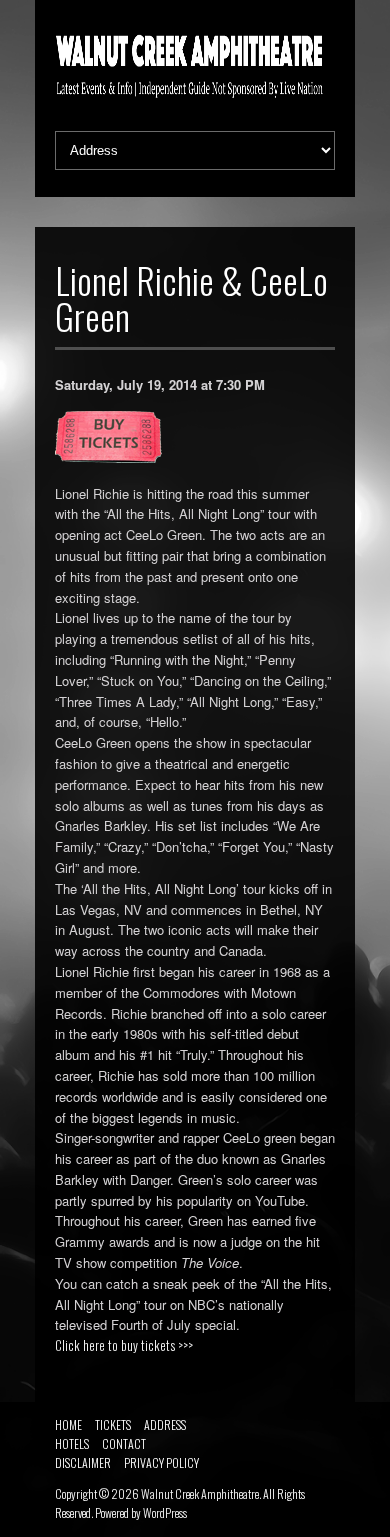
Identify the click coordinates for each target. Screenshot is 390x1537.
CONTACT (124, 1443)
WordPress (165, 1512)
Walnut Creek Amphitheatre (200, 1493)
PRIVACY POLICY (161, 1462)
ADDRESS (165, 1424)
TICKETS (113, 1424)
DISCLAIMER (83, 1462)
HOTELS (72, 1443)
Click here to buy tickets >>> (124, 1345)
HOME (68, 1424)
